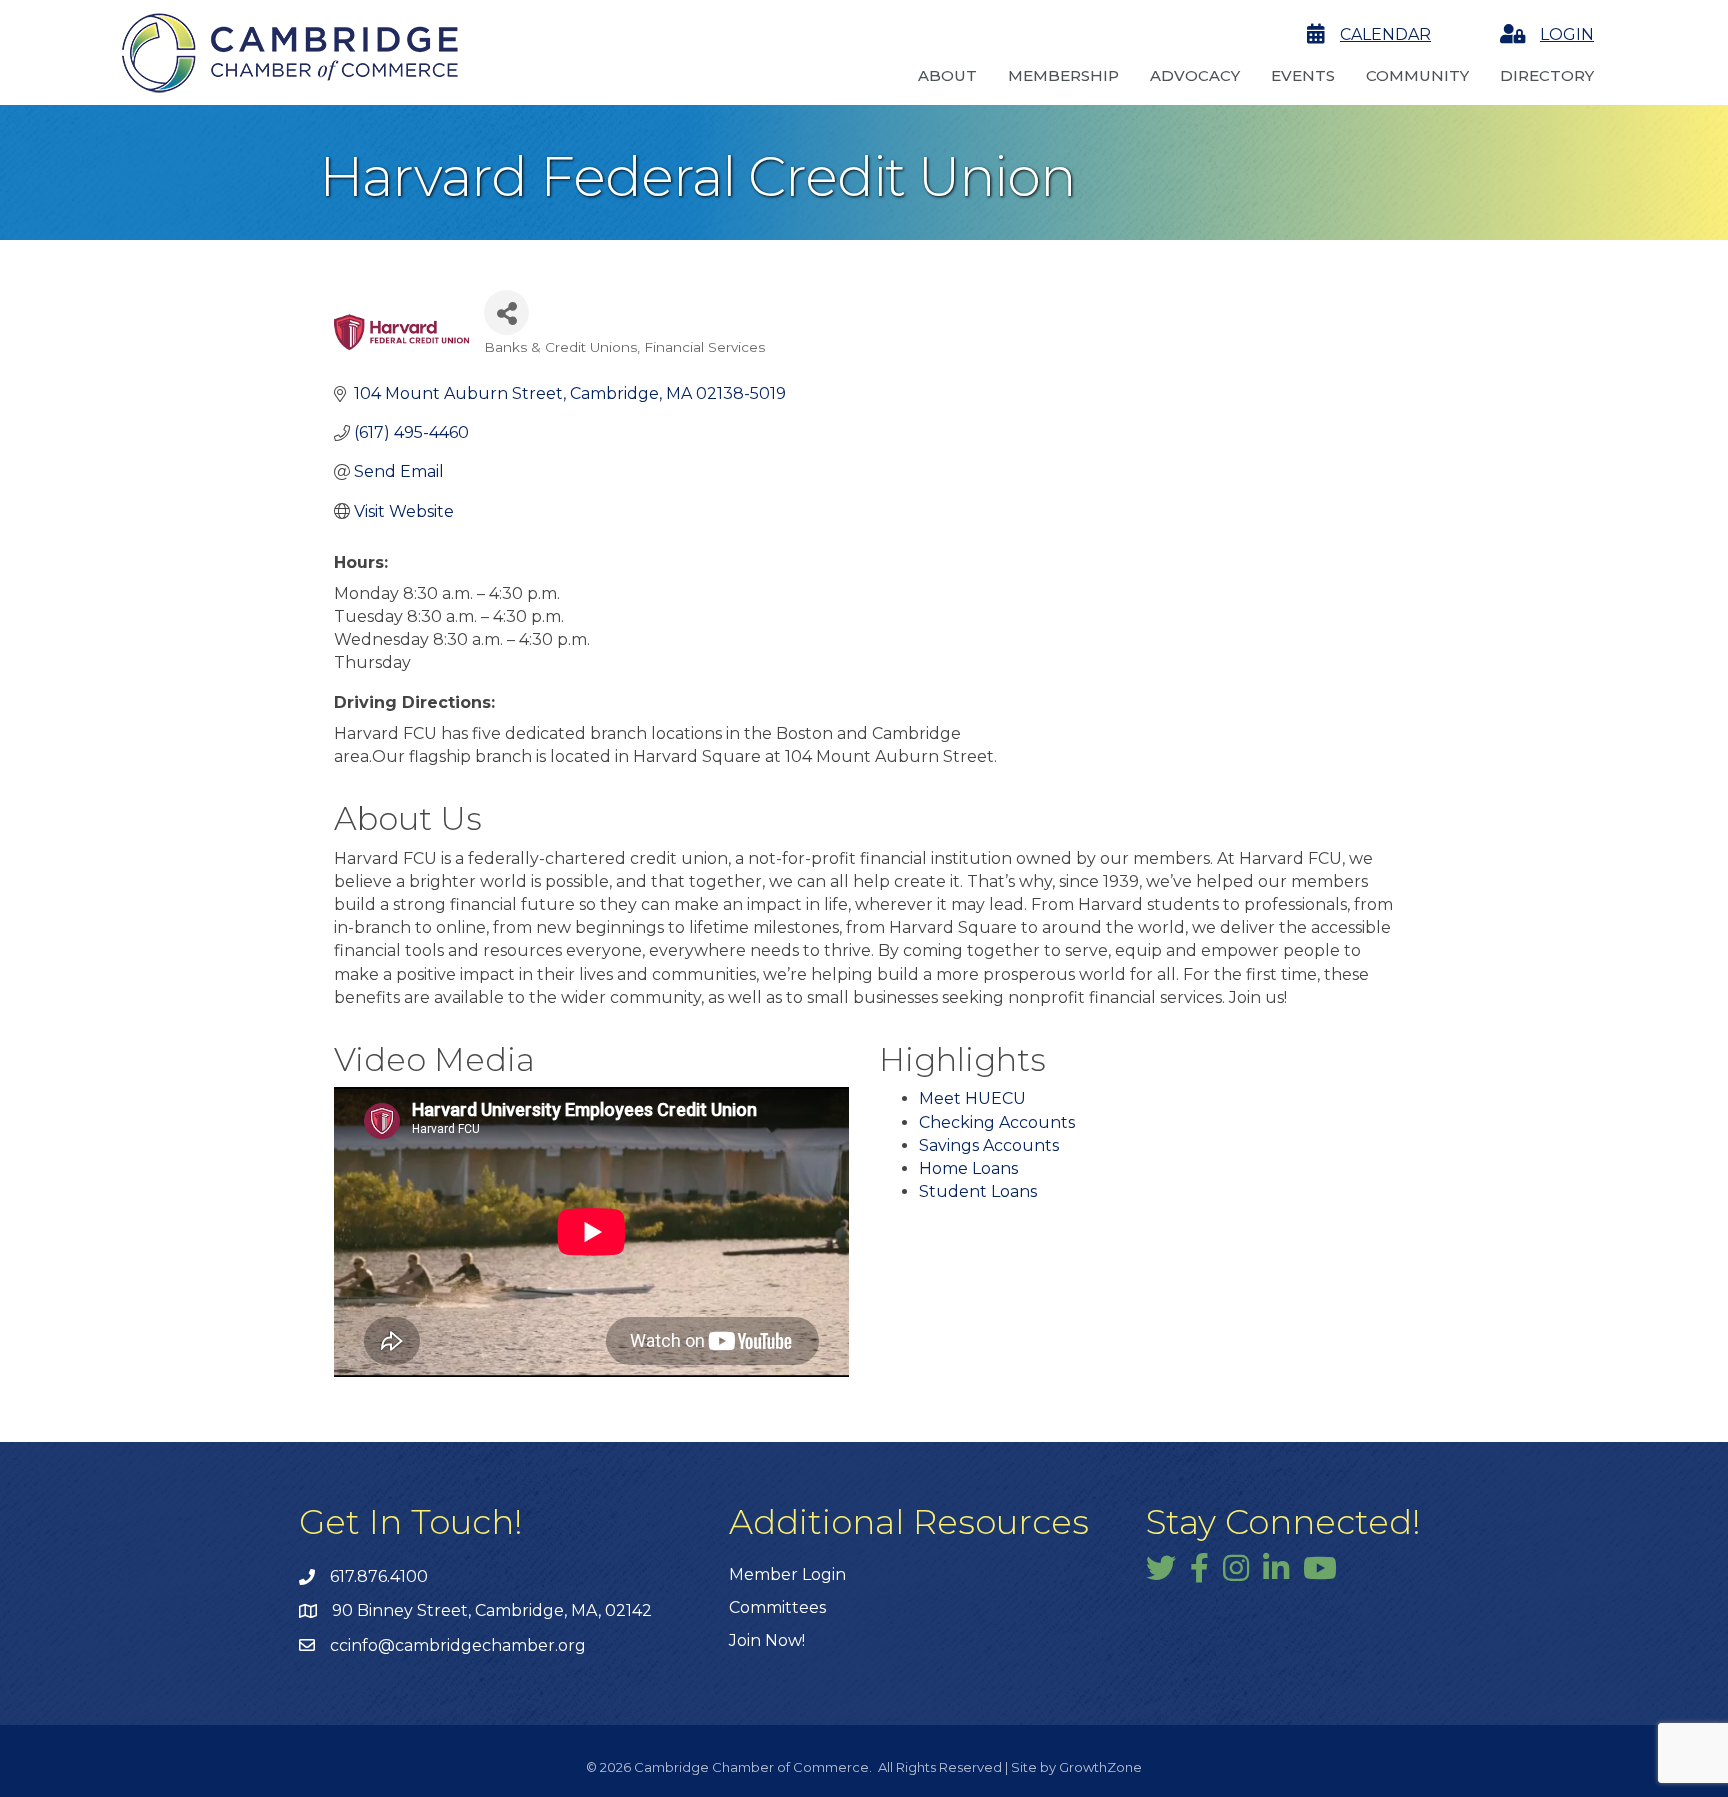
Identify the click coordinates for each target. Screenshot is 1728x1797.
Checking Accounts (997, 1122)
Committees (777, 1607)
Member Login (787, 1574)
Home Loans (968, 1168)
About (947, 75)
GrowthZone (1100, 1767)
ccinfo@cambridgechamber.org (458, 1645)
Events (1303, 75)
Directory (1547, 75)
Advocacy (1195, 75)
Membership (1063, 75)
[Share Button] (506, 312)
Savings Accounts (989, 1145)
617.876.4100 (379, 1576)
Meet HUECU (972, 1098)
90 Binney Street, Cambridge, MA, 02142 (492, 1610)
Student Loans (978, 1191)
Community (1417, 75)
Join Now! (767, 1640)
